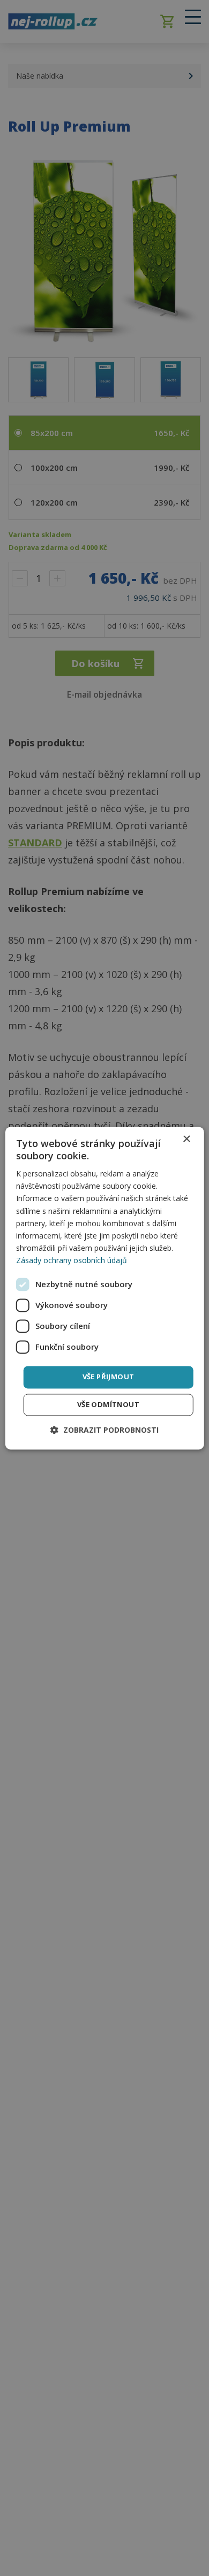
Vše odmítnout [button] (108, 1404)
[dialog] (105, 1288)
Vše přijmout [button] (109, 1377)
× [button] (186, 1139)
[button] (104, 1430)
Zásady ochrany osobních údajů (72, 1260)
